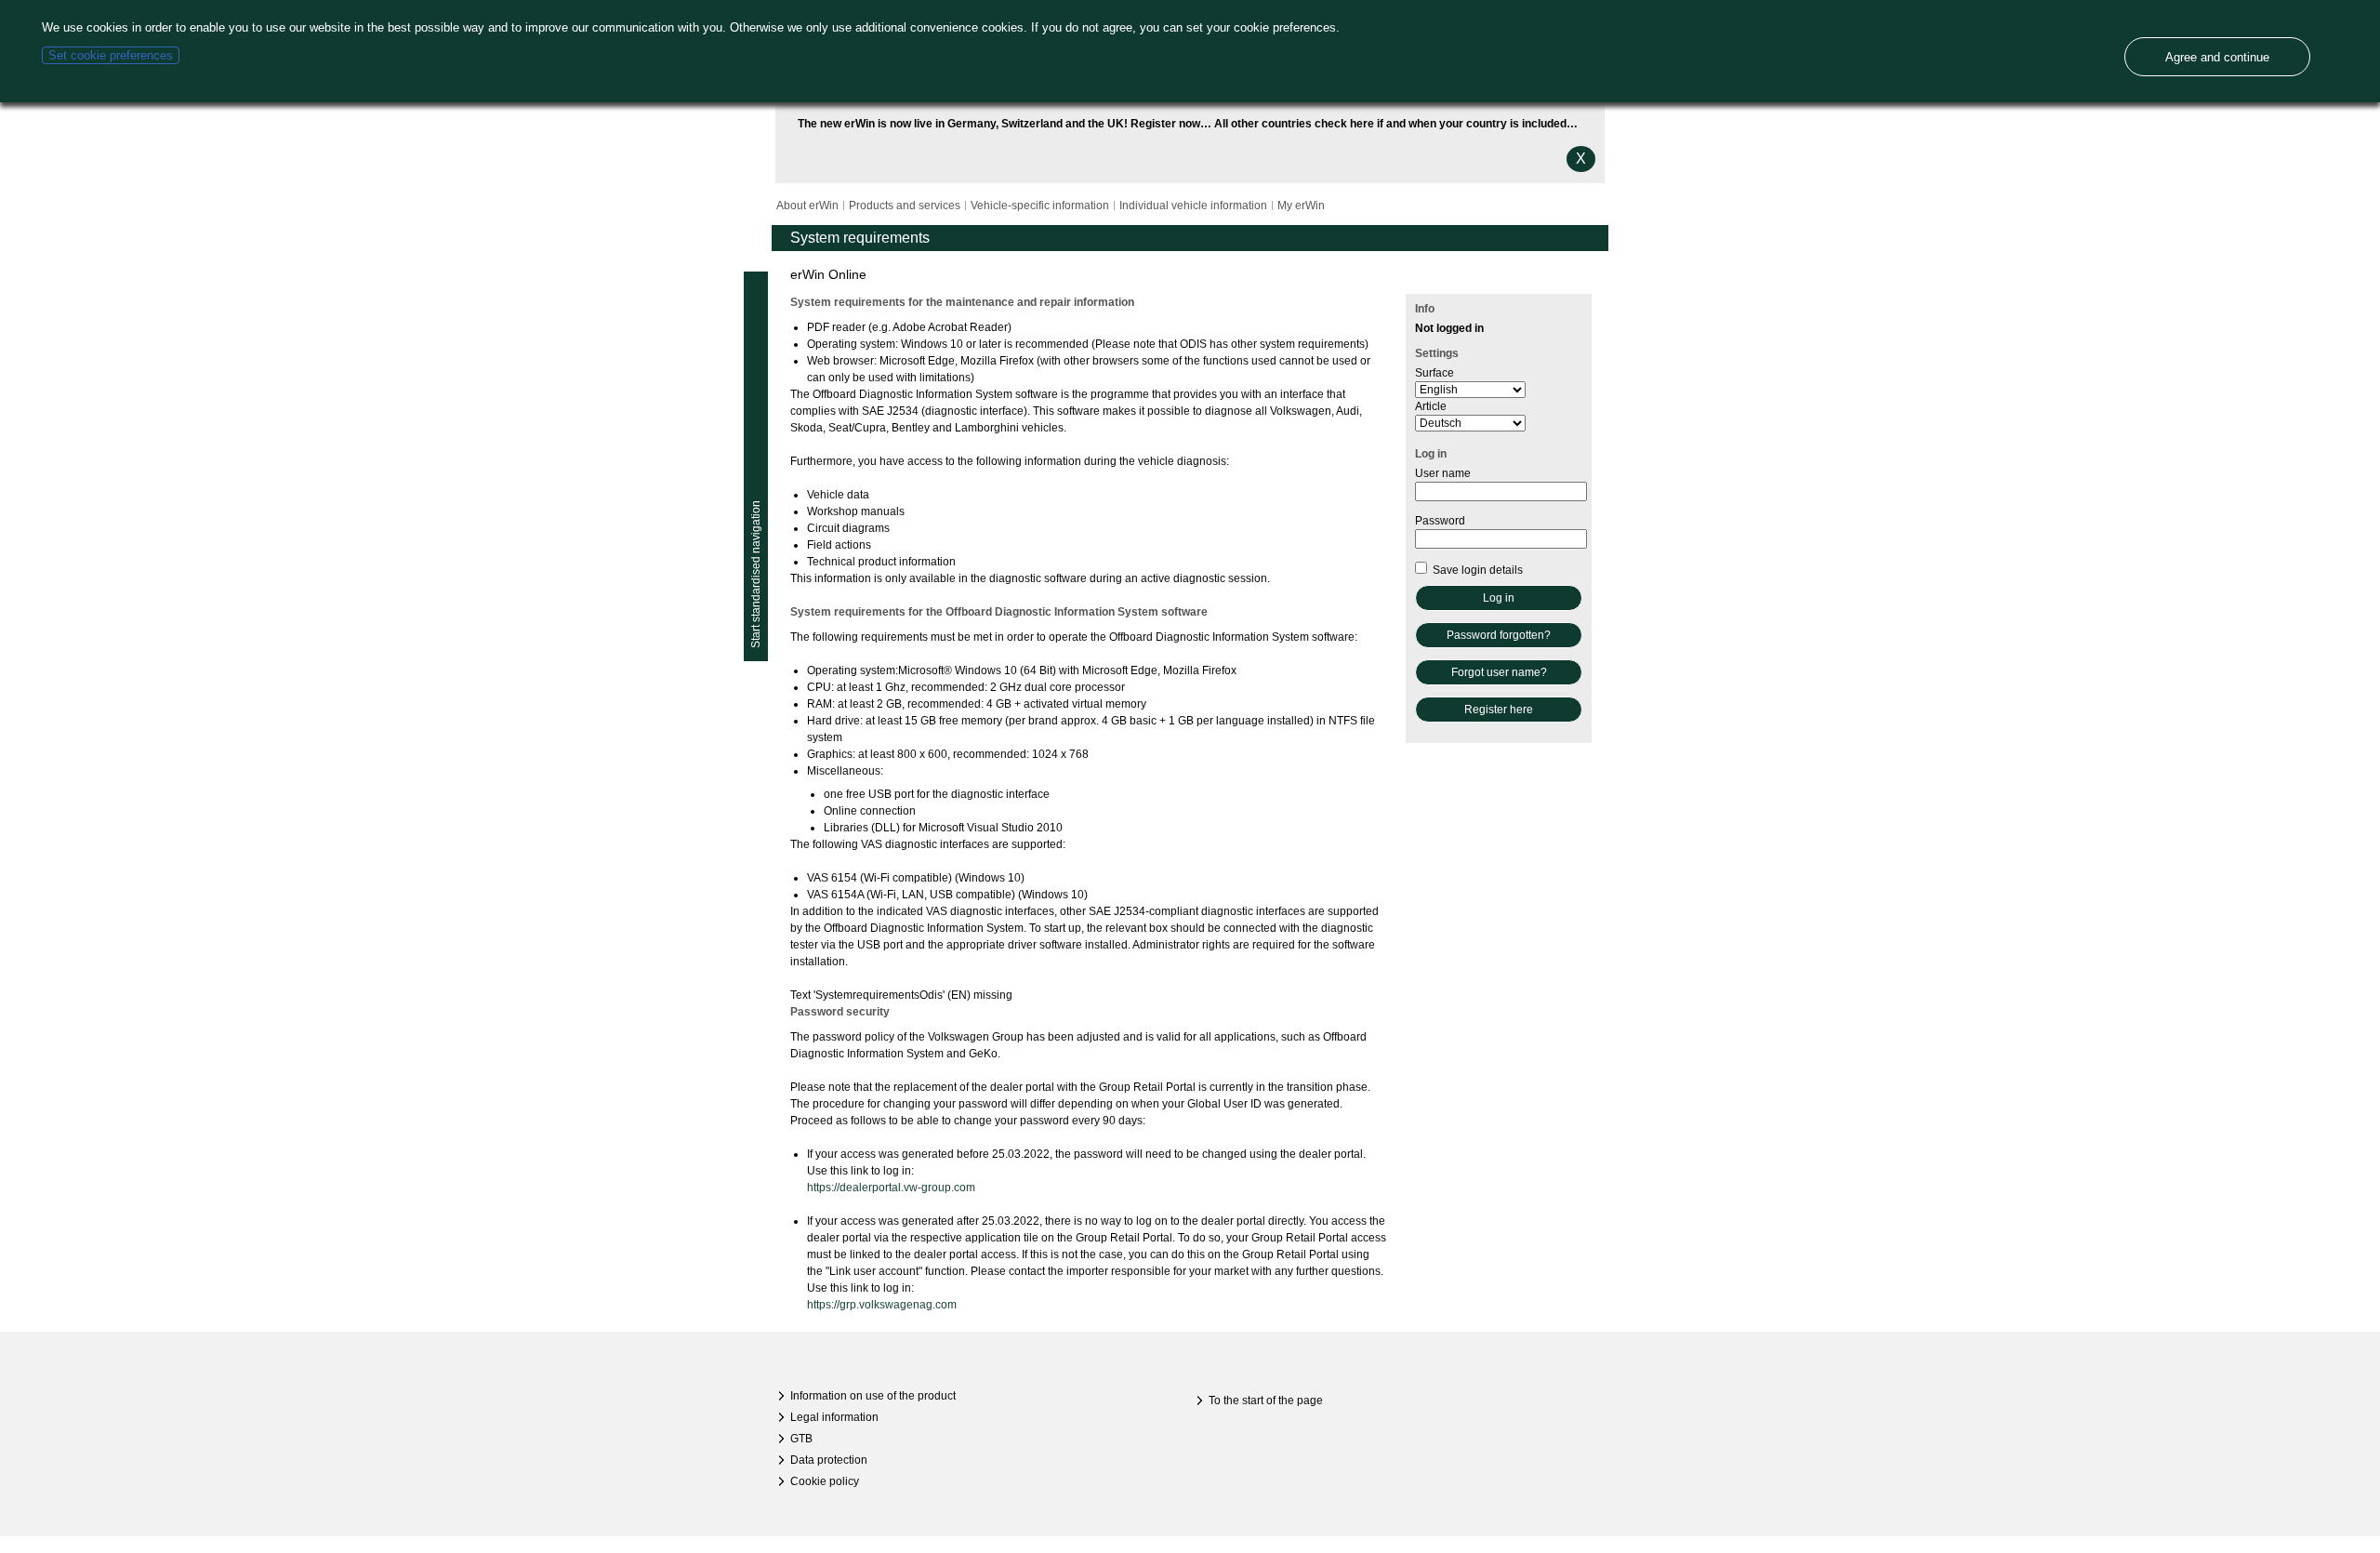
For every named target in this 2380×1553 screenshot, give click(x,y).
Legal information (834, 1417)
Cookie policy (825, 1481)
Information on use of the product (873, 1396)
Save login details (1476, 570)
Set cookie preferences (111, 55)
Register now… (1171, 124)
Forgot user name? (1499, 672)
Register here (1499, 710)
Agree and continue (2217, 57)
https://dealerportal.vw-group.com (891, 1188)
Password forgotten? (1499, 635)
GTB (801, 1439)
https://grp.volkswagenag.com (882, 1305)
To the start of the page (1266, 1400)
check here (1344, 124)
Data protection (829, 1460)
